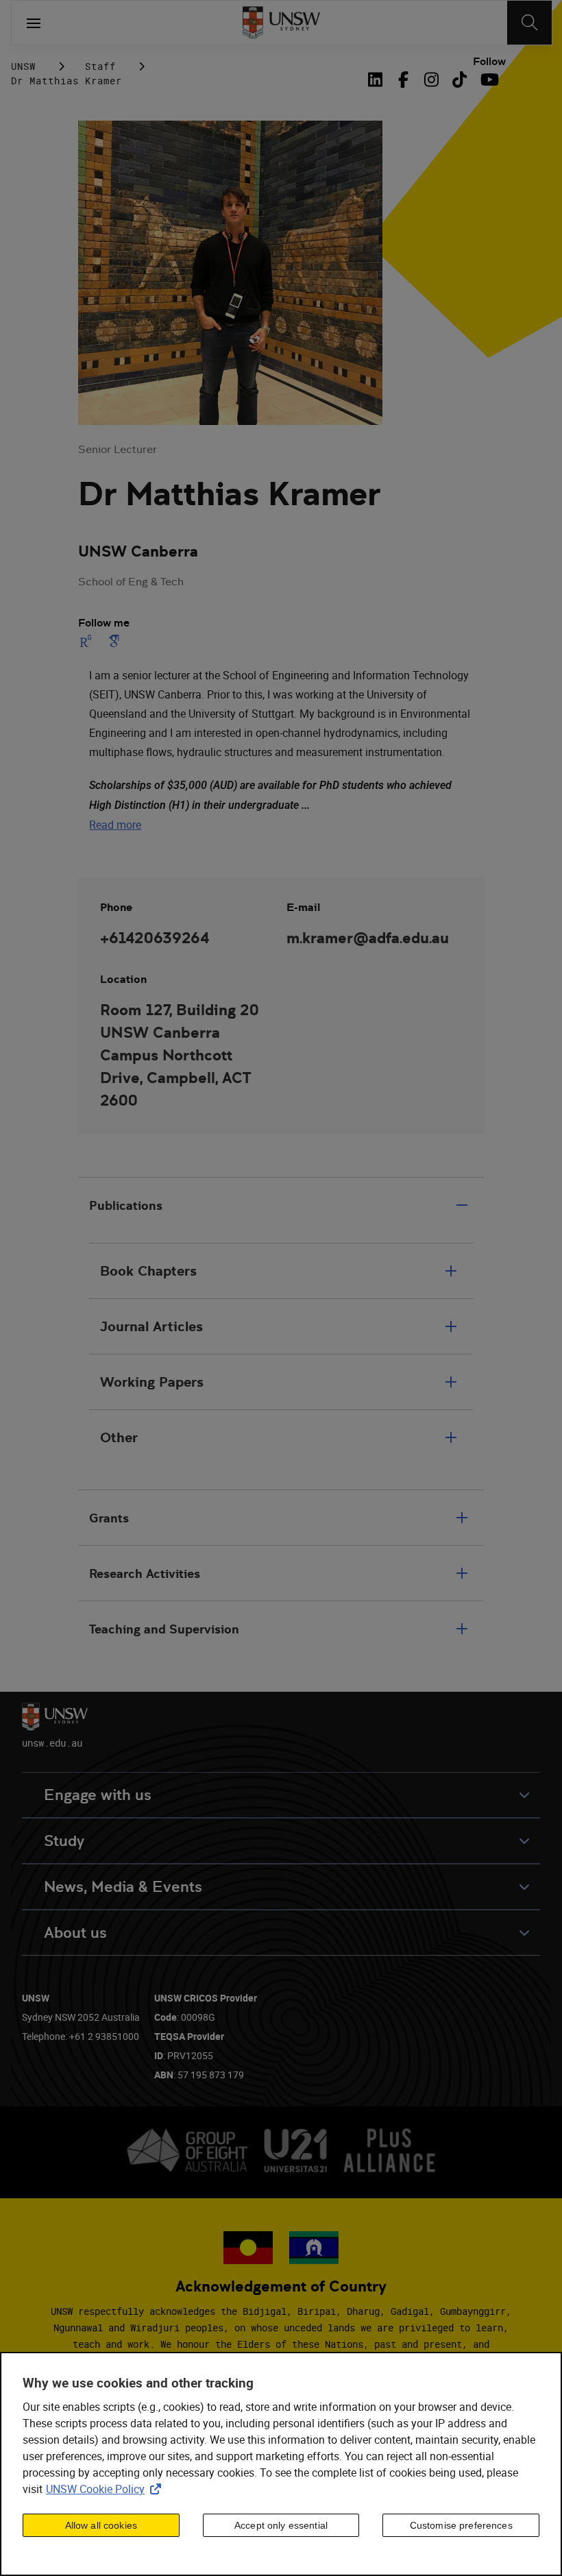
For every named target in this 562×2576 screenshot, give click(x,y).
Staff (100, 66)
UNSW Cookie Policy (106, 2489)
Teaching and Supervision (164, 1629)
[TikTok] (460, 80)
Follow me (104, 623)
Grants (109, 1518)
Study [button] (64, 1841)
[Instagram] (431, 80)
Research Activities (145, 1573)
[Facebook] (403, 80)
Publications (126, 1205)
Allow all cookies (101, 2525)
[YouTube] (488, 80)
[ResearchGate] (88, 641)
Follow (489, 62)
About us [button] (75, 1933)
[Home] (281, 23)
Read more (115, 825)
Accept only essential (281, 2525)
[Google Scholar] (114, 641)
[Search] (529, 23)
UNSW (23, 66)
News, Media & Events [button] (123, 1887)
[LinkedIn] (378, 80)
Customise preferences (461, 2525)
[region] (281, 2464)
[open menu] (34, 23)
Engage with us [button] (98, 1795)
